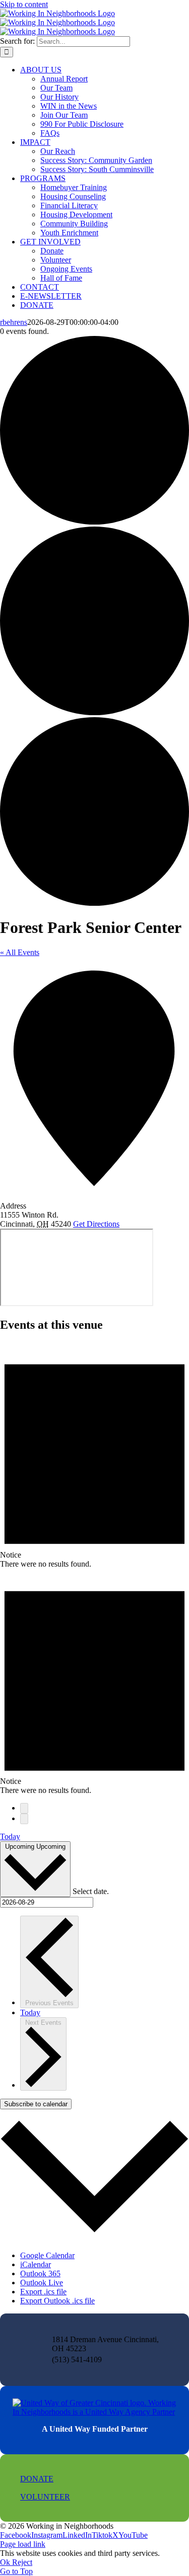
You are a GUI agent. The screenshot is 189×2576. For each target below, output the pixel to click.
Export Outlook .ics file (57, 2301)
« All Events (20, 952)
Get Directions (96, 1224)
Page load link (23, 2544)
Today (10, 1836)
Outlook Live (42, 2283)
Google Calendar (47, 2255)
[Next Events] (24, 1819)
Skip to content (24, 4)
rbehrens (14, 322)
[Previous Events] (24, 1808)
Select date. (91, 1891)
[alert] (94, 1455)
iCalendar (36, 2264)
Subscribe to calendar (36, 2104)
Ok (6, 2562)
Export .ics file (43, 2292)
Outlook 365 (40, 2273)
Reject (22, 2562)
